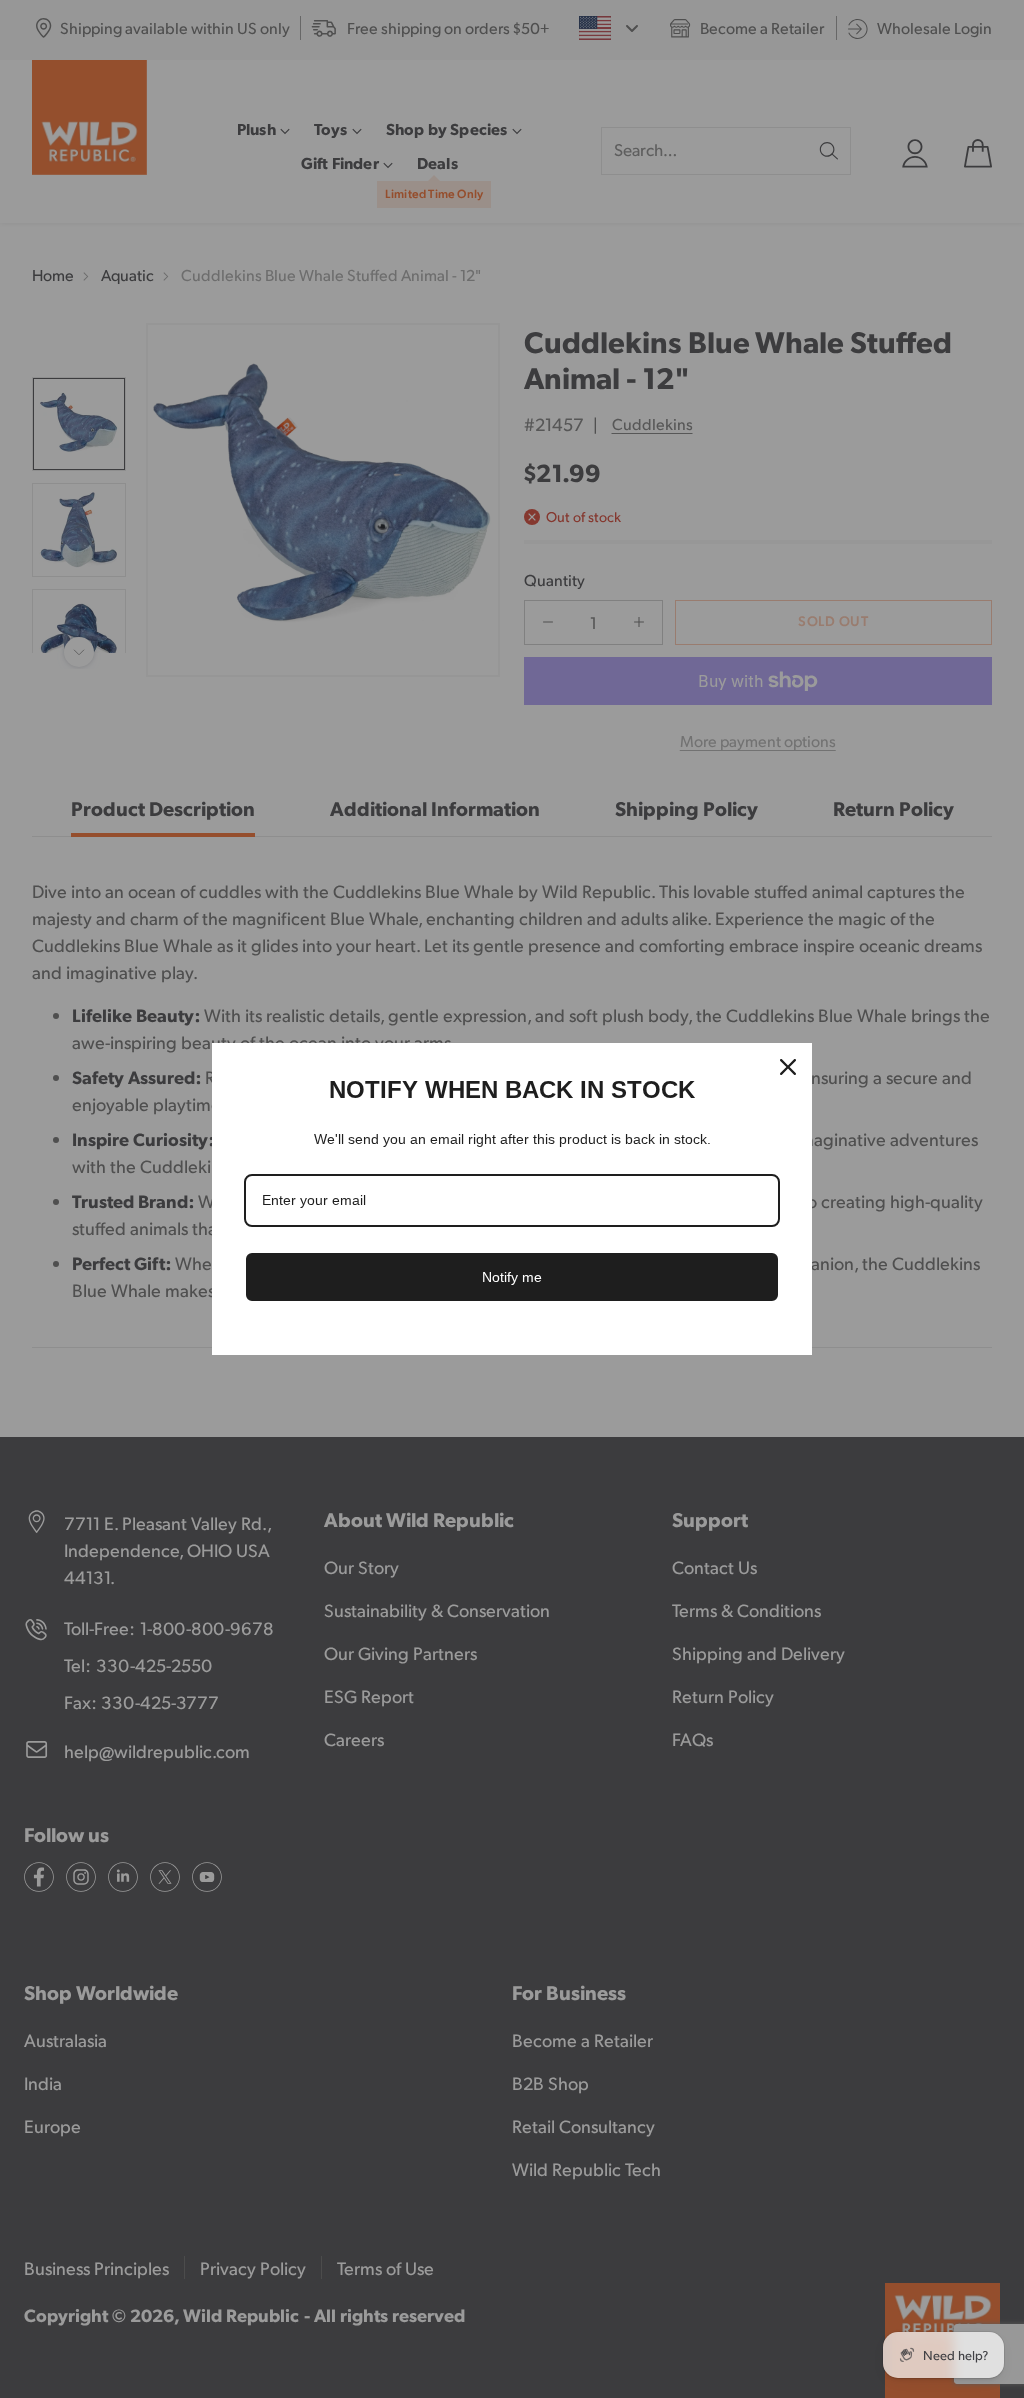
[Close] (788, 1067)
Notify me (512, 1277)
